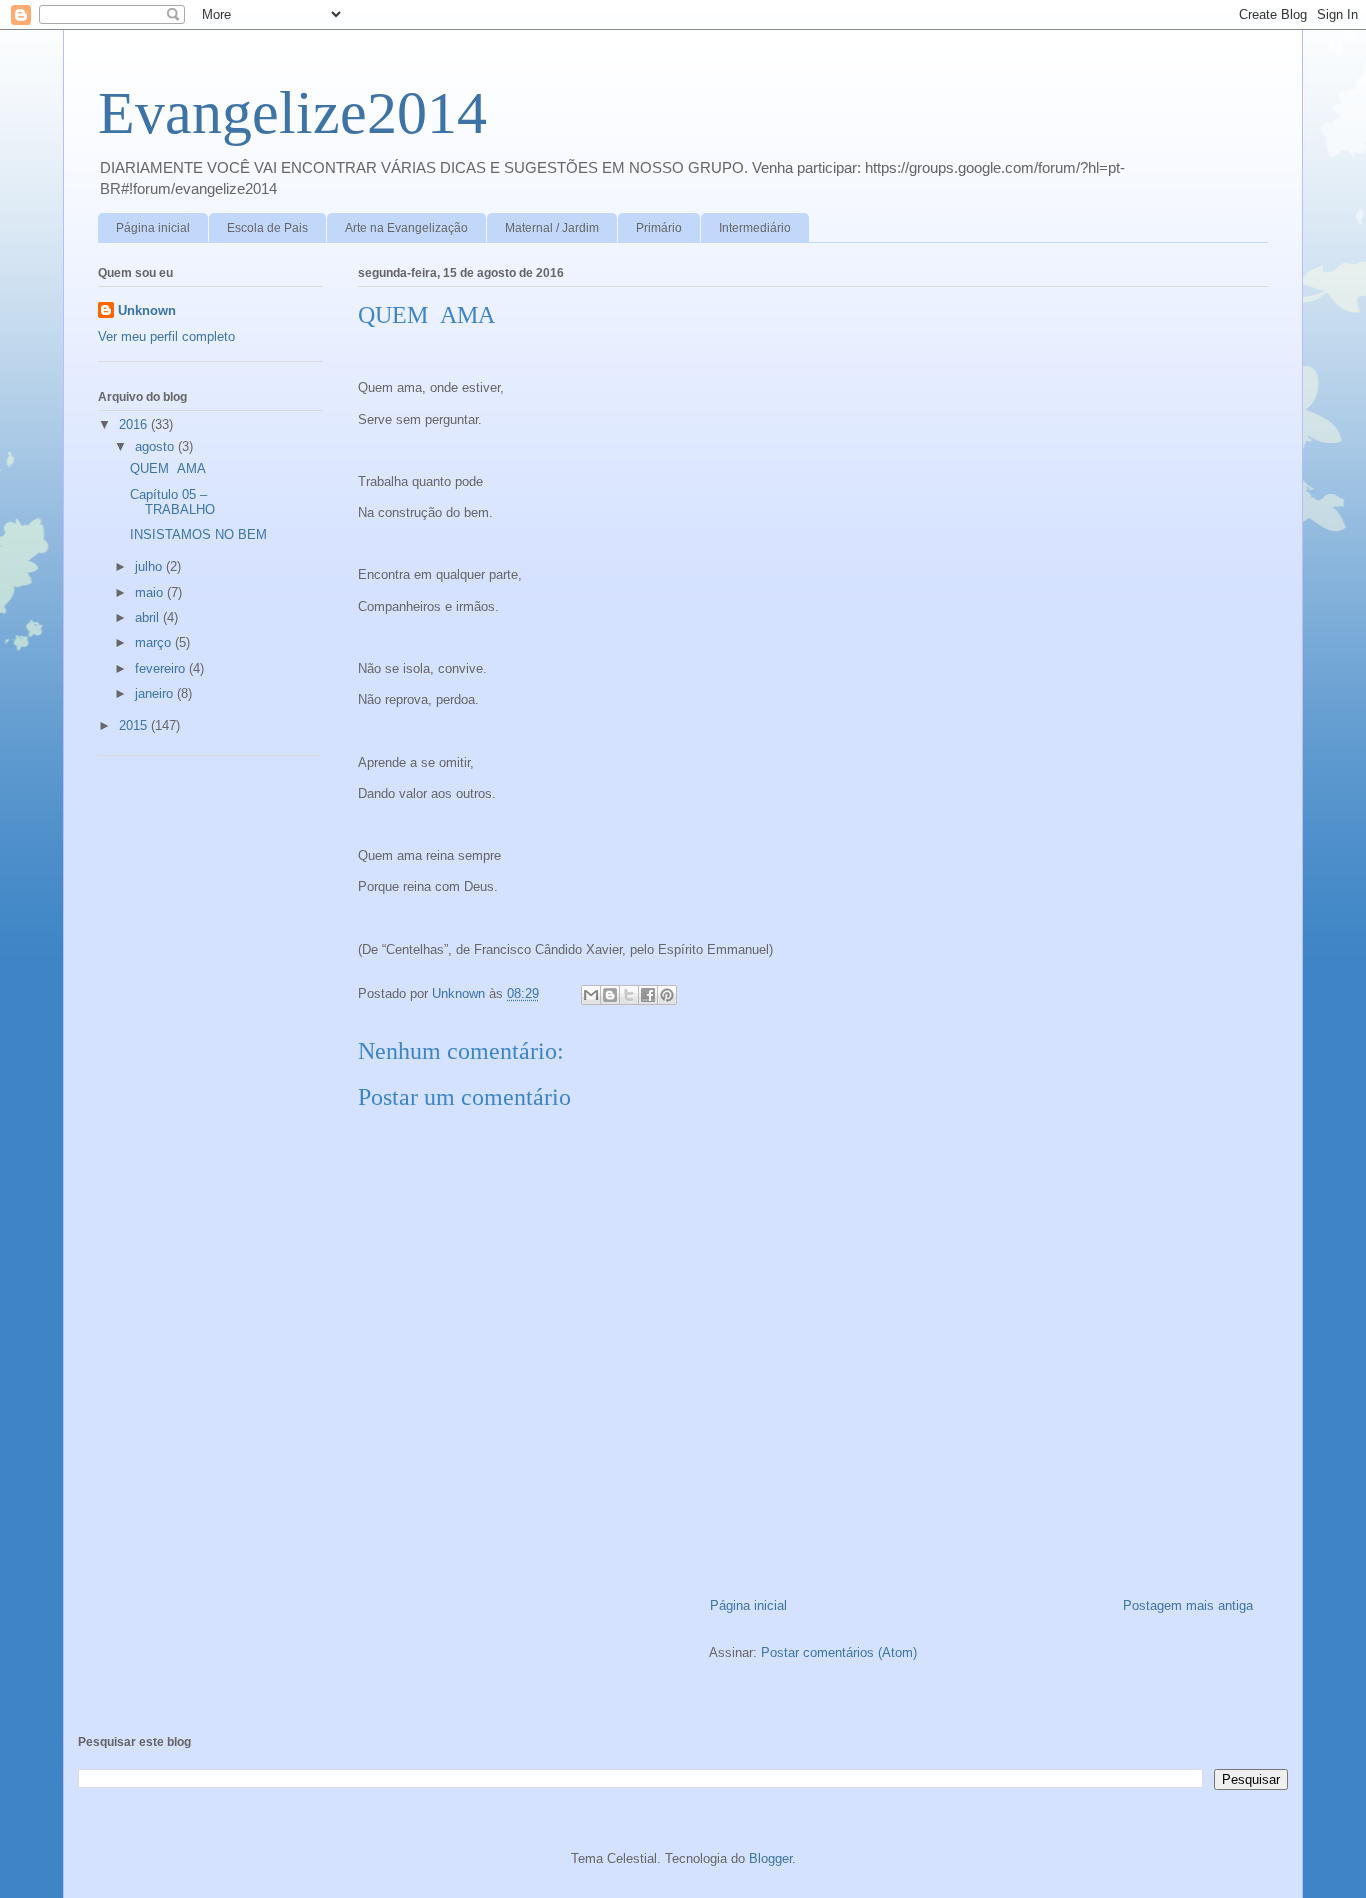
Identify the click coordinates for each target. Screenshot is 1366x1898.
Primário (659, 228)
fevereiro (162, 668)
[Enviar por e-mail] (591, 995)
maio (151, 592)
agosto (156, 446)
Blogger (770, 1858)
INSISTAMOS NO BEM (198, 534)
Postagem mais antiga (1188, 1605)
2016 (135, 424)
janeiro (156, 693)
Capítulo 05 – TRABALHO (172, 502)
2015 (135, 725)
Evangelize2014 (292, 113)
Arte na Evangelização (406, 228)
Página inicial (153, 228)
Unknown (147, 310)
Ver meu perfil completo (166, 336)
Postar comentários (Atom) (839, 1652)
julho (150, 566)
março (155, 642)
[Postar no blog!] (610, 995)
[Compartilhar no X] (629, 995)
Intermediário (755, 228)
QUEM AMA (168, 468)
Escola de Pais (267, 228)
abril (149, 617)
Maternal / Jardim (552, 228)
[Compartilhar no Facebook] (648, 995)
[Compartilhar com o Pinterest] (667, 995)
